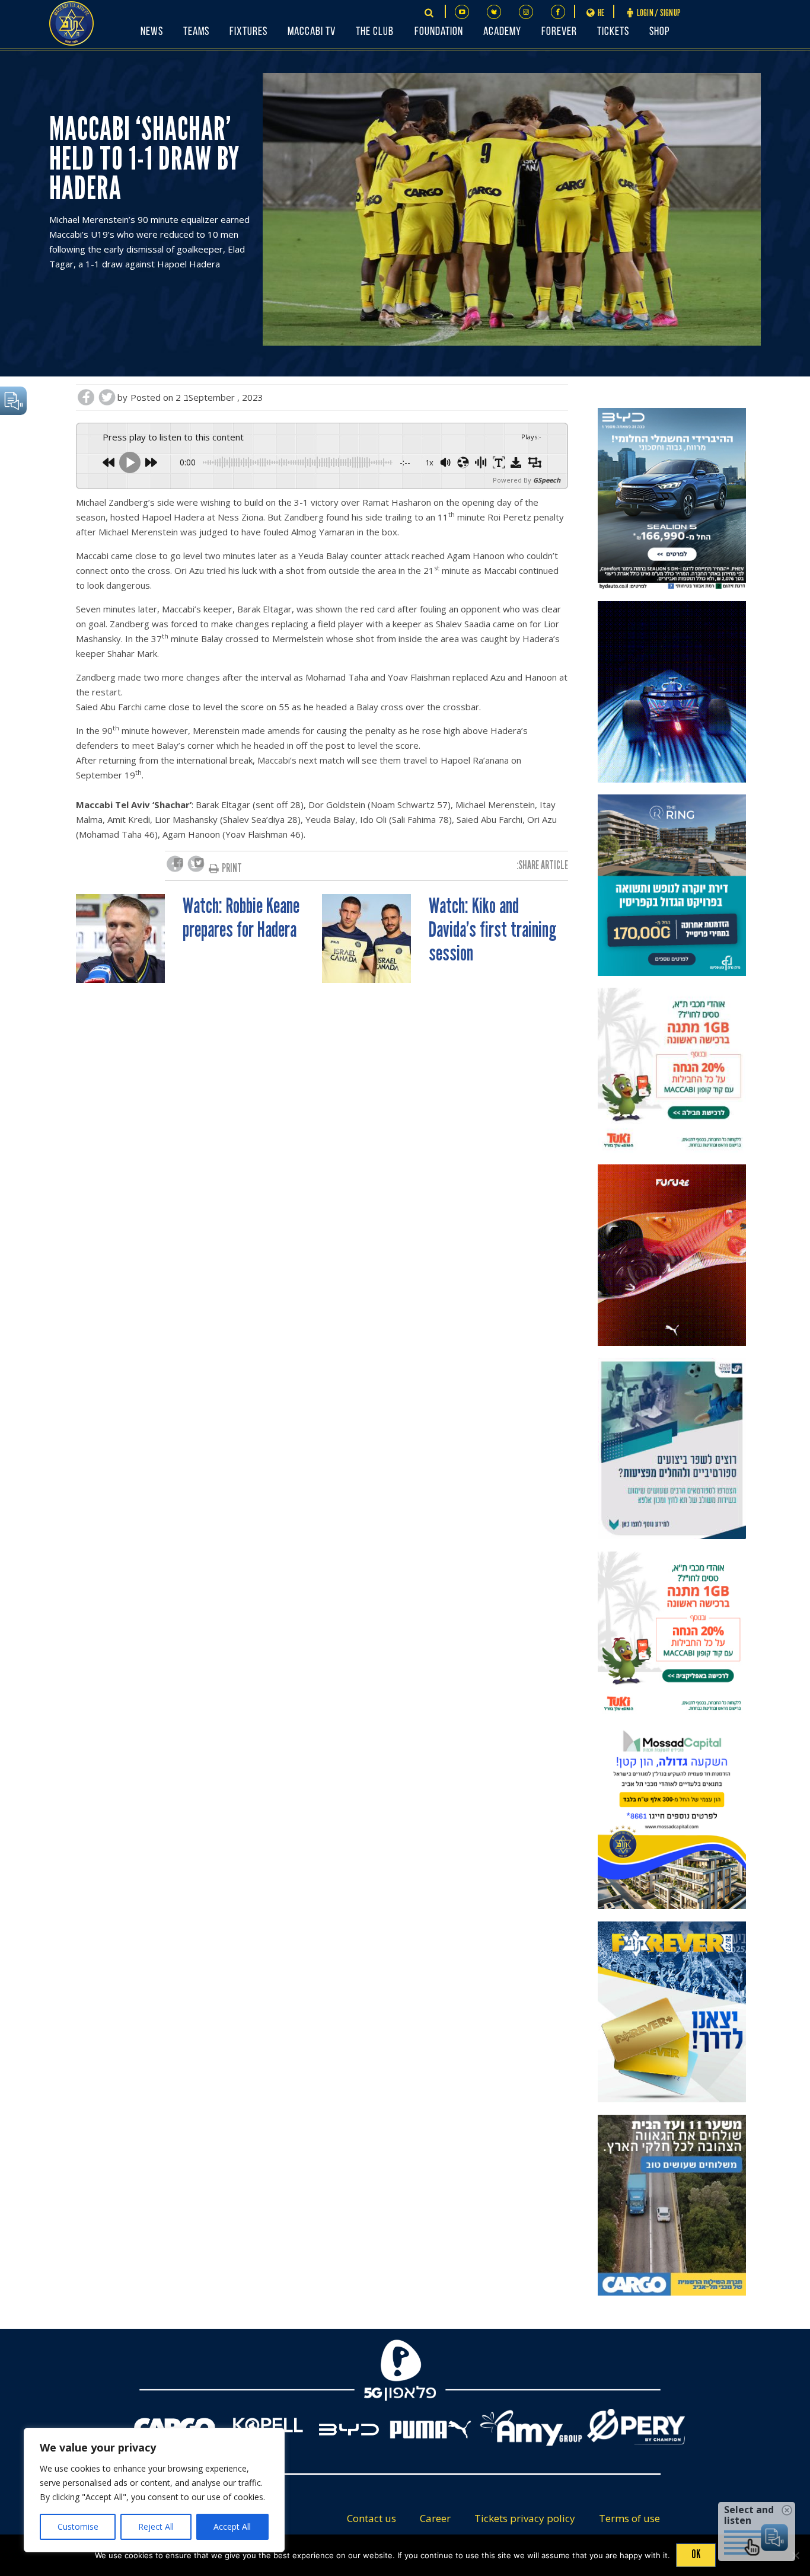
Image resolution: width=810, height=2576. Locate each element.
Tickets (613, 32)
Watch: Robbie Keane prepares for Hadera (241, 918)
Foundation (439, 32)
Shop (659, 32)
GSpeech (547, 480)
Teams (196, 32)
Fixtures (248, 32)
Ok (696, 2554)
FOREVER (559, 32)
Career (435, 2518)
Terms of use (629, 2518)
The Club (375, 32)
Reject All (156, 2526)
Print (232, 868)
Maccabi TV (312, 32)
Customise (78, 2526)
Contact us (371, 2518)
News (152, 32)
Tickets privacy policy (525, 2518)
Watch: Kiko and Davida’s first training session (493, 930)
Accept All (232, 2526)
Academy (502, 32)
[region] (154, 2490)
